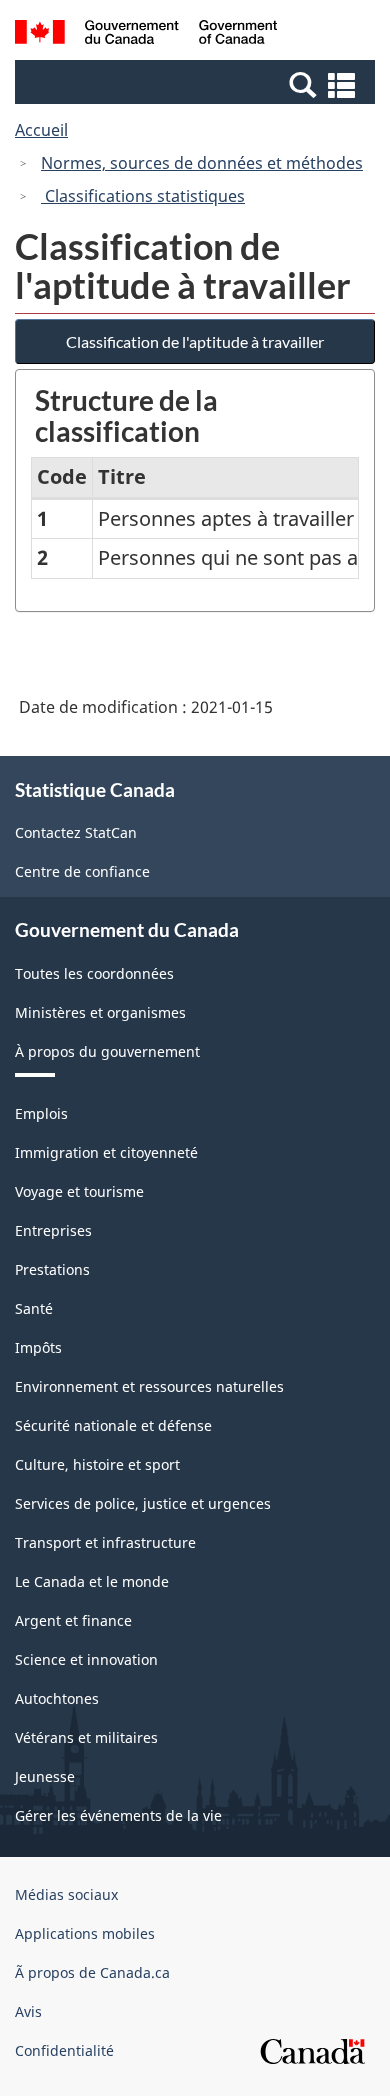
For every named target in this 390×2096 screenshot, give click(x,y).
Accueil (41, 130)
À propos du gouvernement (107, 1051)
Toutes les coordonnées (94, 973)
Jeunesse (45, 1776)
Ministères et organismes (100, 1012)
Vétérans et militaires (86, 1737)
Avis (28, 2011)
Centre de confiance (82, 871)
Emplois (41, 1113)
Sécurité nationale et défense (113, 1425)
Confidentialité (64, 2050)
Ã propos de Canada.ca (92, 1972)
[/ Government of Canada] (146, 35)
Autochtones (57, 1698)
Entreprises (53, 1230)
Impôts (38, 1347)
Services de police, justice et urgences (143, 1503)
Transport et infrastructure (105, 1542)
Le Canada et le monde (92, 1581)
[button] (197, 84)
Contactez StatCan (76, 832)
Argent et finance (73, 1620)
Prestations (52, 1269)
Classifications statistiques (143, 196)
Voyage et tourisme (79, 1191)
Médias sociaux (66, 1894)
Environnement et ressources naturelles (149, 1386)
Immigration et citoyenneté (106, 1152)
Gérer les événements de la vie (118, 1815)
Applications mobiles (85, 1933)
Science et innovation (86, 1659)
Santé (34, 1308)
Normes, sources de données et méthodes (202, 163)
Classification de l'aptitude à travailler (195, 341)
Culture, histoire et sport (97, 1464)
